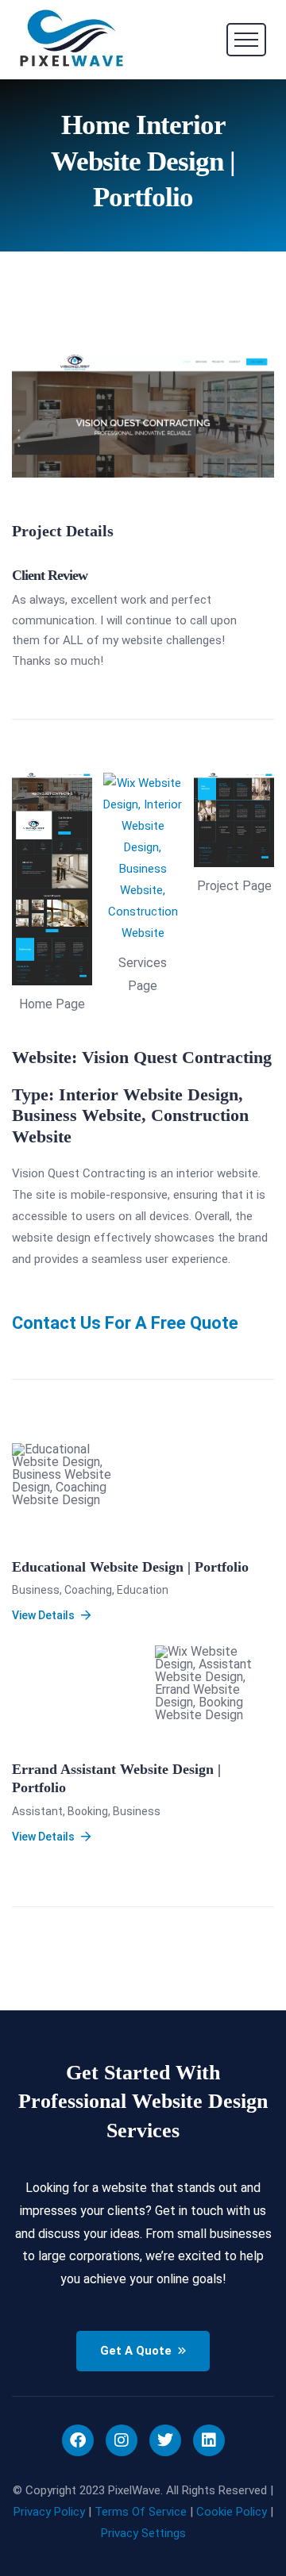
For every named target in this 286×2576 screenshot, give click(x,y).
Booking (88, 1811)
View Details (43, 1615)
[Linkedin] (209, 2440)
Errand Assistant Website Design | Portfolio (116, 1778)
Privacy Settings (143, 2533)
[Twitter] (165, 2440)
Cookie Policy (232, 2512)
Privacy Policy (49, 2512)
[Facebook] (78, 2440)
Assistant (37, 1811)
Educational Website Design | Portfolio (130, 1567)
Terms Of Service (141, 2512)
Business (36, 1590)
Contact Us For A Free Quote (125, 1323)
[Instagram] (122, 2440)
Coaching (88, 1590)
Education (143, 1590)
